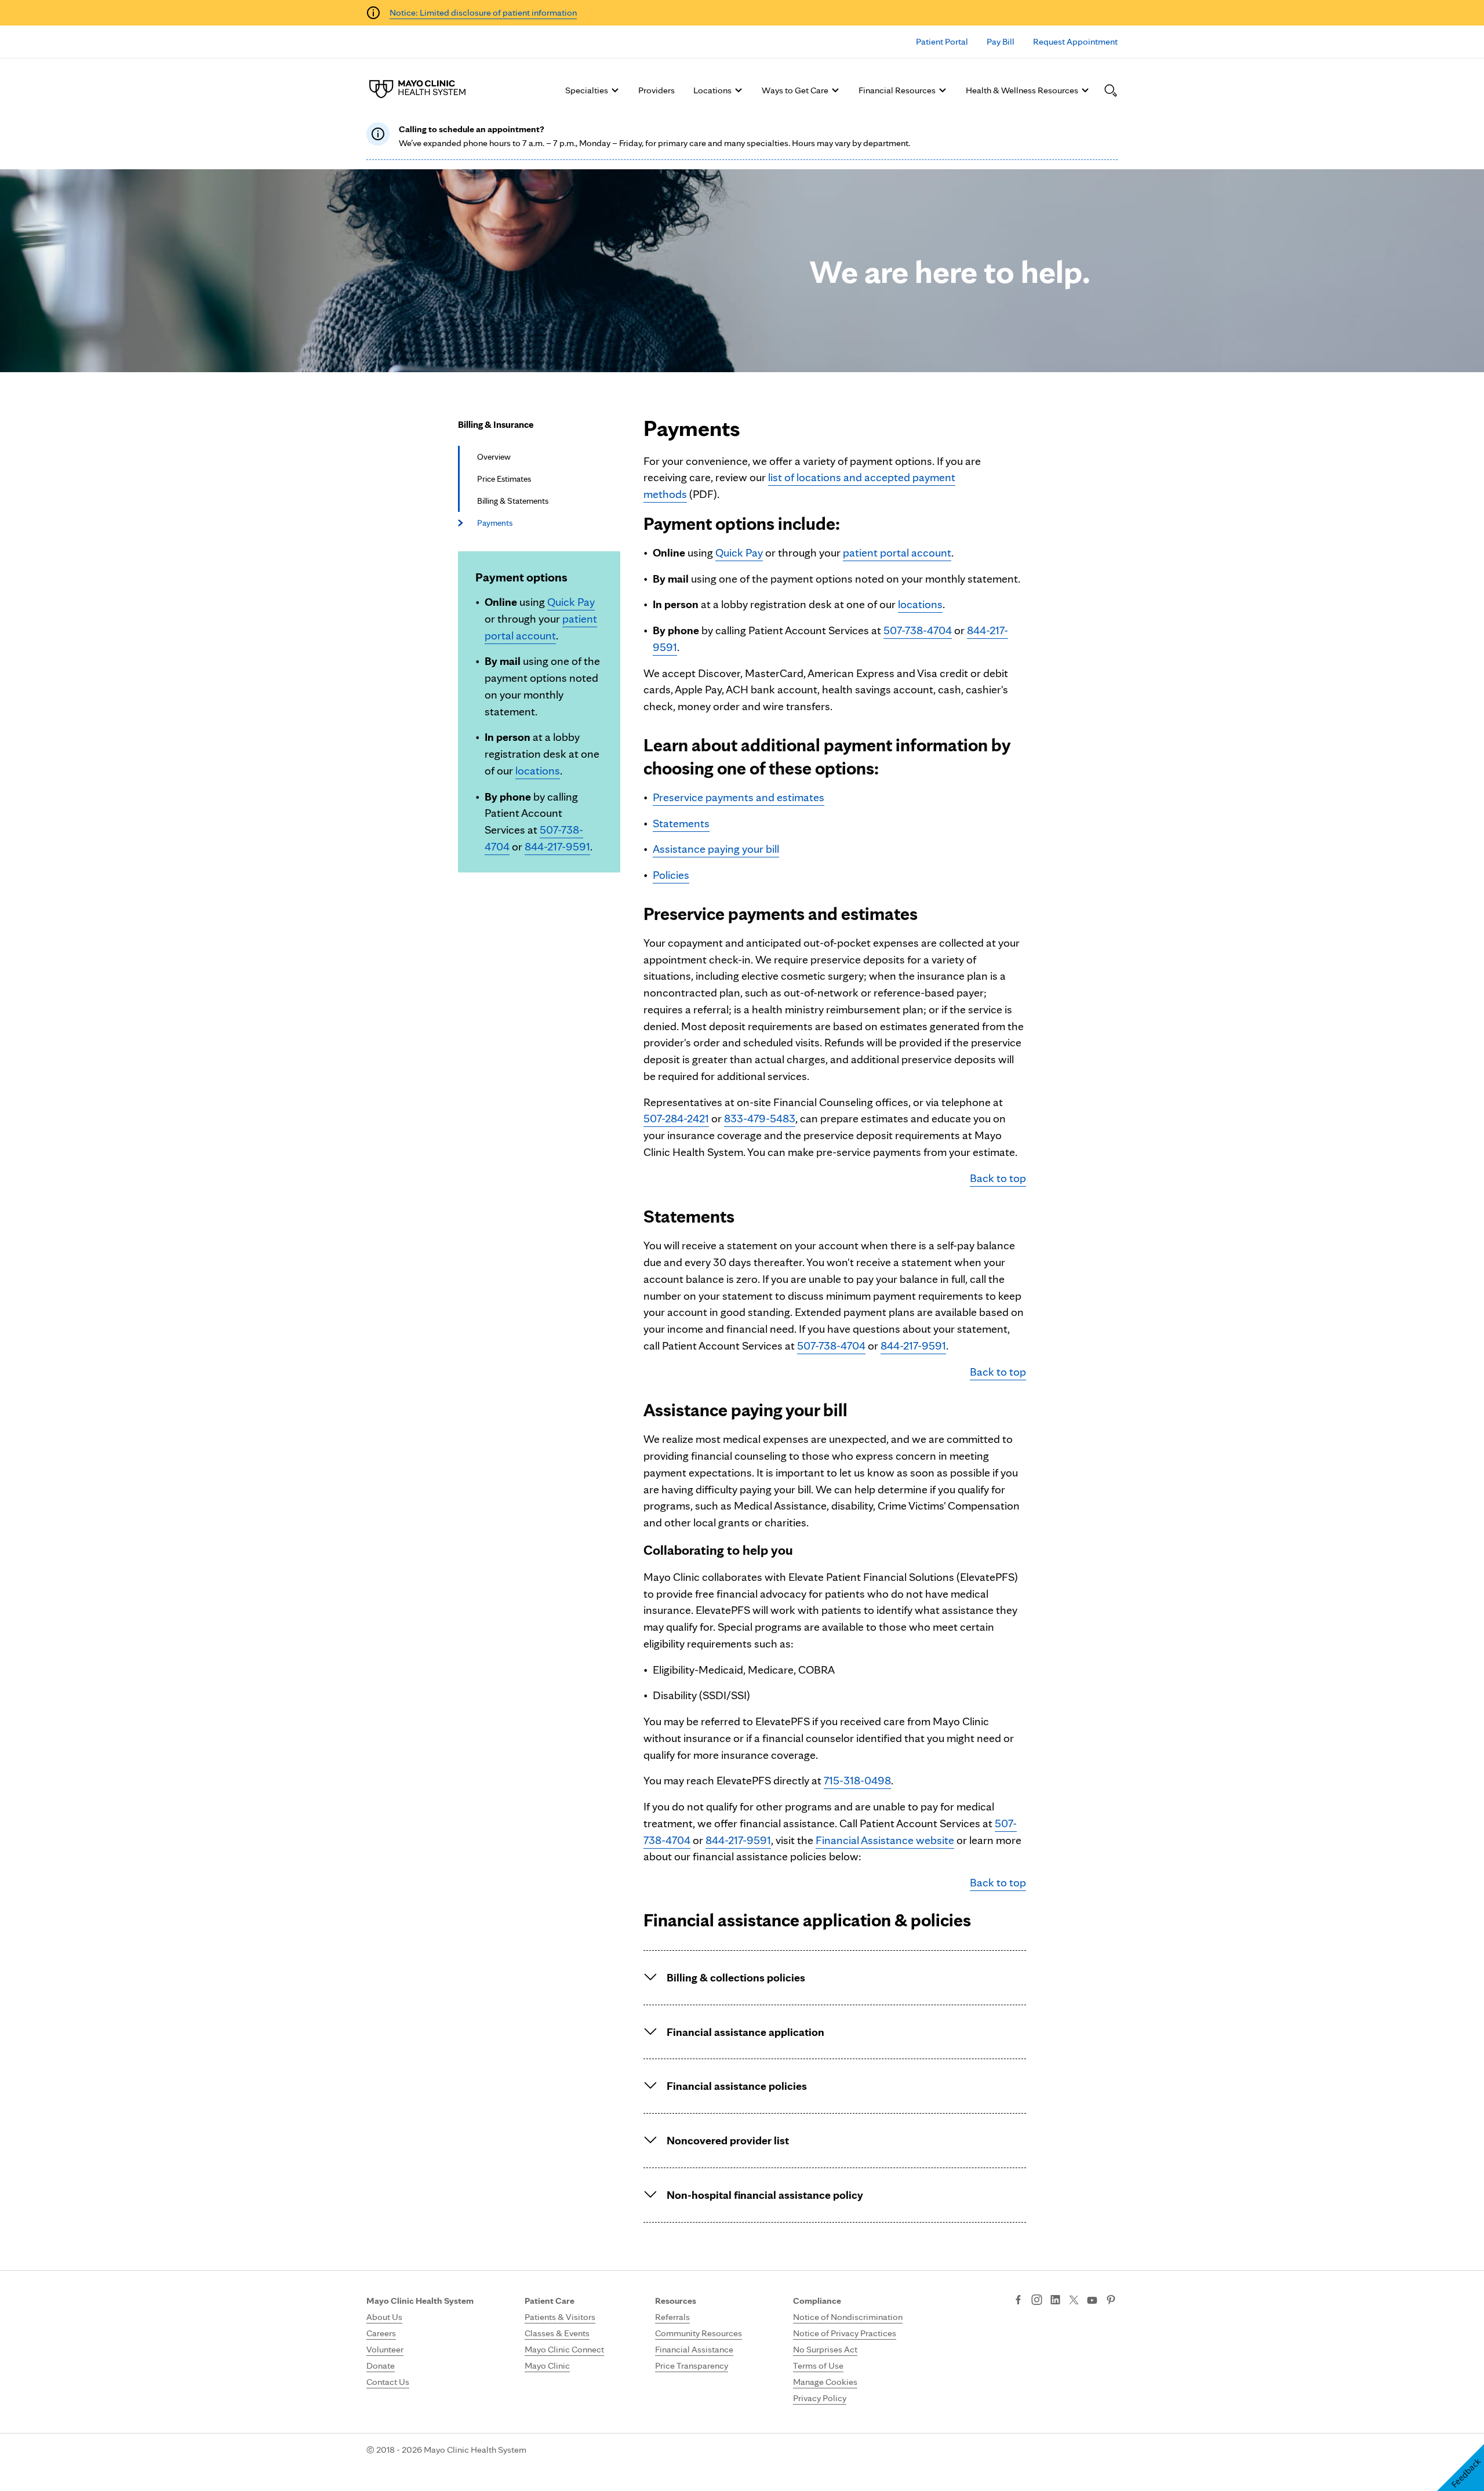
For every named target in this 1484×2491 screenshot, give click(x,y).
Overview (494, 457)
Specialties (587, 90)
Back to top (998, 1178)
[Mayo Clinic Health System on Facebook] (1018, 2301)
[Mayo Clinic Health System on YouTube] (1092, 2301)
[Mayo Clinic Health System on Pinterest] (1111, 2301)
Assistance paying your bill (716, 849)
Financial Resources (897, 90)
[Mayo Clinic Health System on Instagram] (1037, 2301)
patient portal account (897, 552)
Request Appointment (1075, 41)
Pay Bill (1001, 41)
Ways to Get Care (795, 90)
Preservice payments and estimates (739, 797)
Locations (712, 90)
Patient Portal (942, 41)
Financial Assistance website (885, 1840)
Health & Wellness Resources (1022, 90)
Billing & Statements (513, 501)
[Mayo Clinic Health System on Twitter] (1074, 2301)
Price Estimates (504, 479)
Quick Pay (571, 602)
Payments (495, 523)
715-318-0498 (857, 1780)
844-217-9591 (557, 846)
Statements (681, 823)
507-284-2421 (676, 1118)
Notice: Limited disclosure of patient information (483, 12)
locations (538, 770)
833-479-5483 (760, 1118)
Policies (671, 875)
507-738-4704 (918, 630)
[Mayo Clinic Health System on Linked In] (1055, 2301)
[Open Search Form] (1111, 90)
